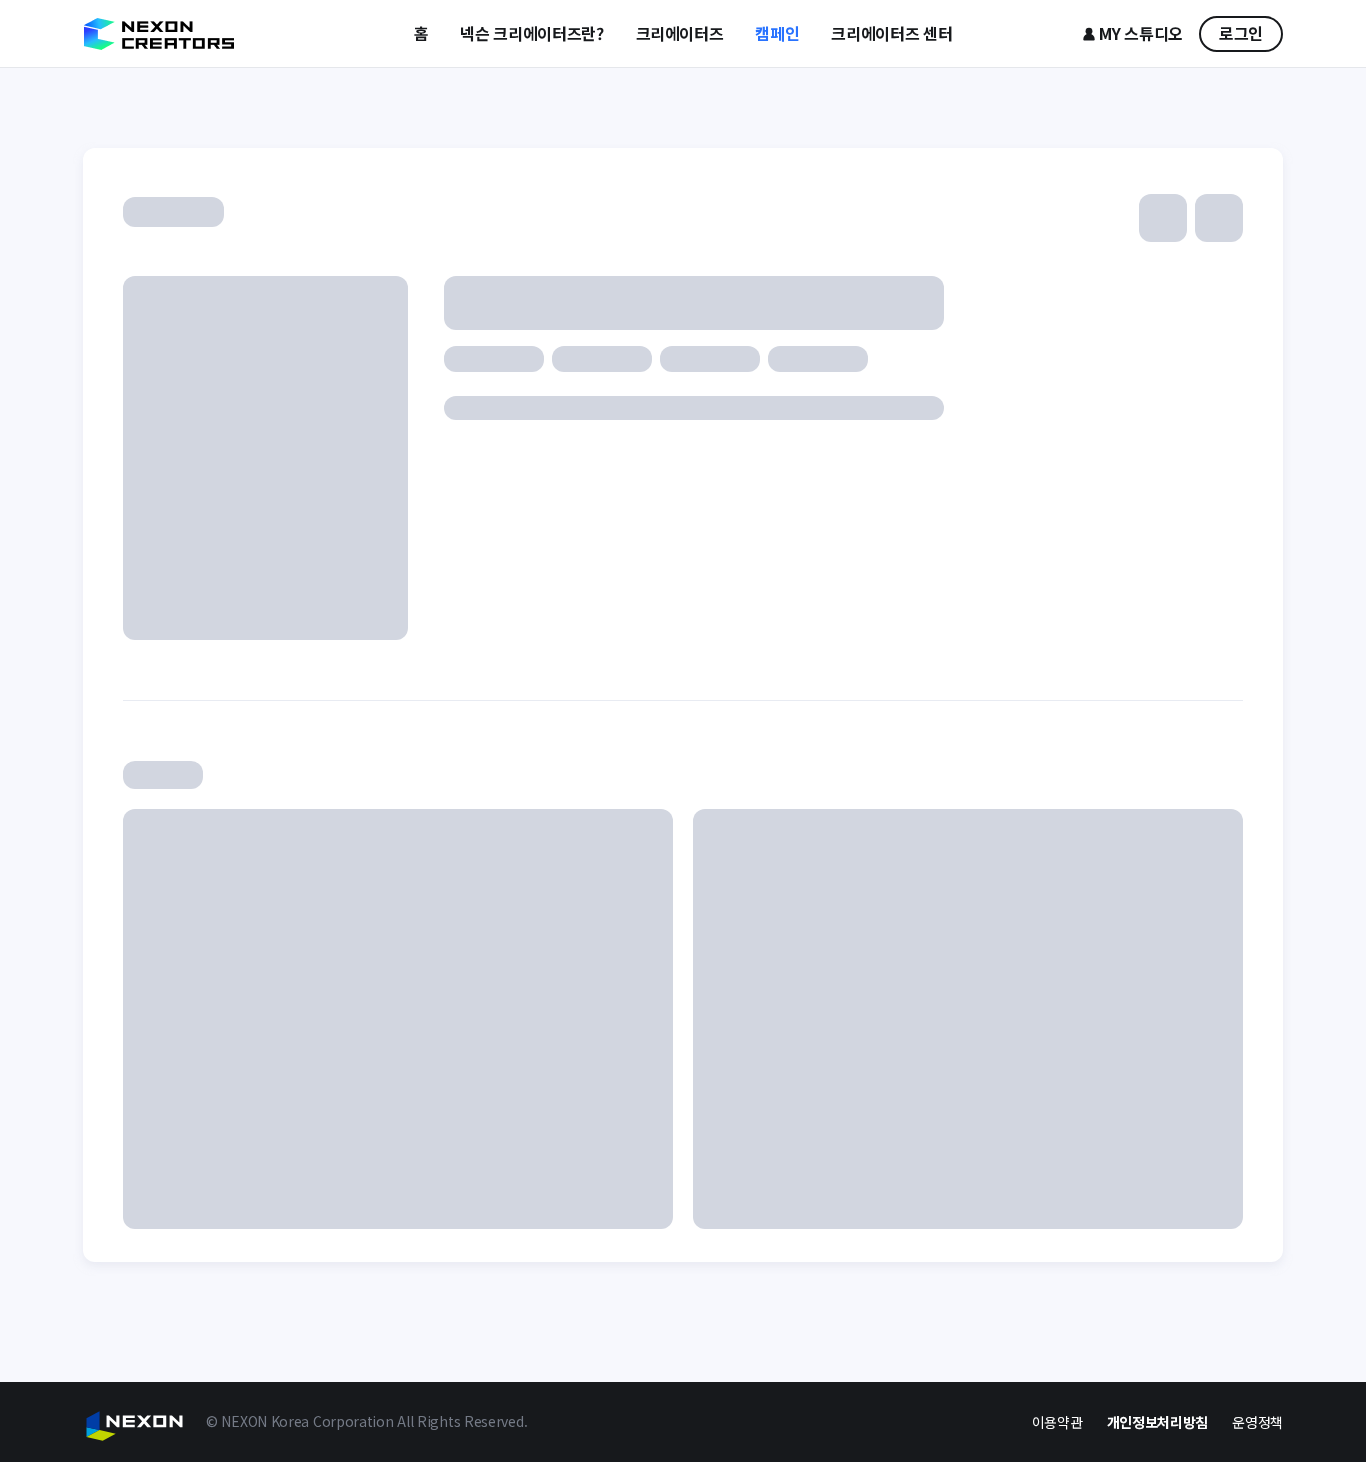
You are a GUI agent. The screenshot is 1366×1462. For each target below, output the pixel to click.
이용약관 (1057, 1422)
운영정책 (1257, 1422)
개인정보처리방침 (1158, 1422)
